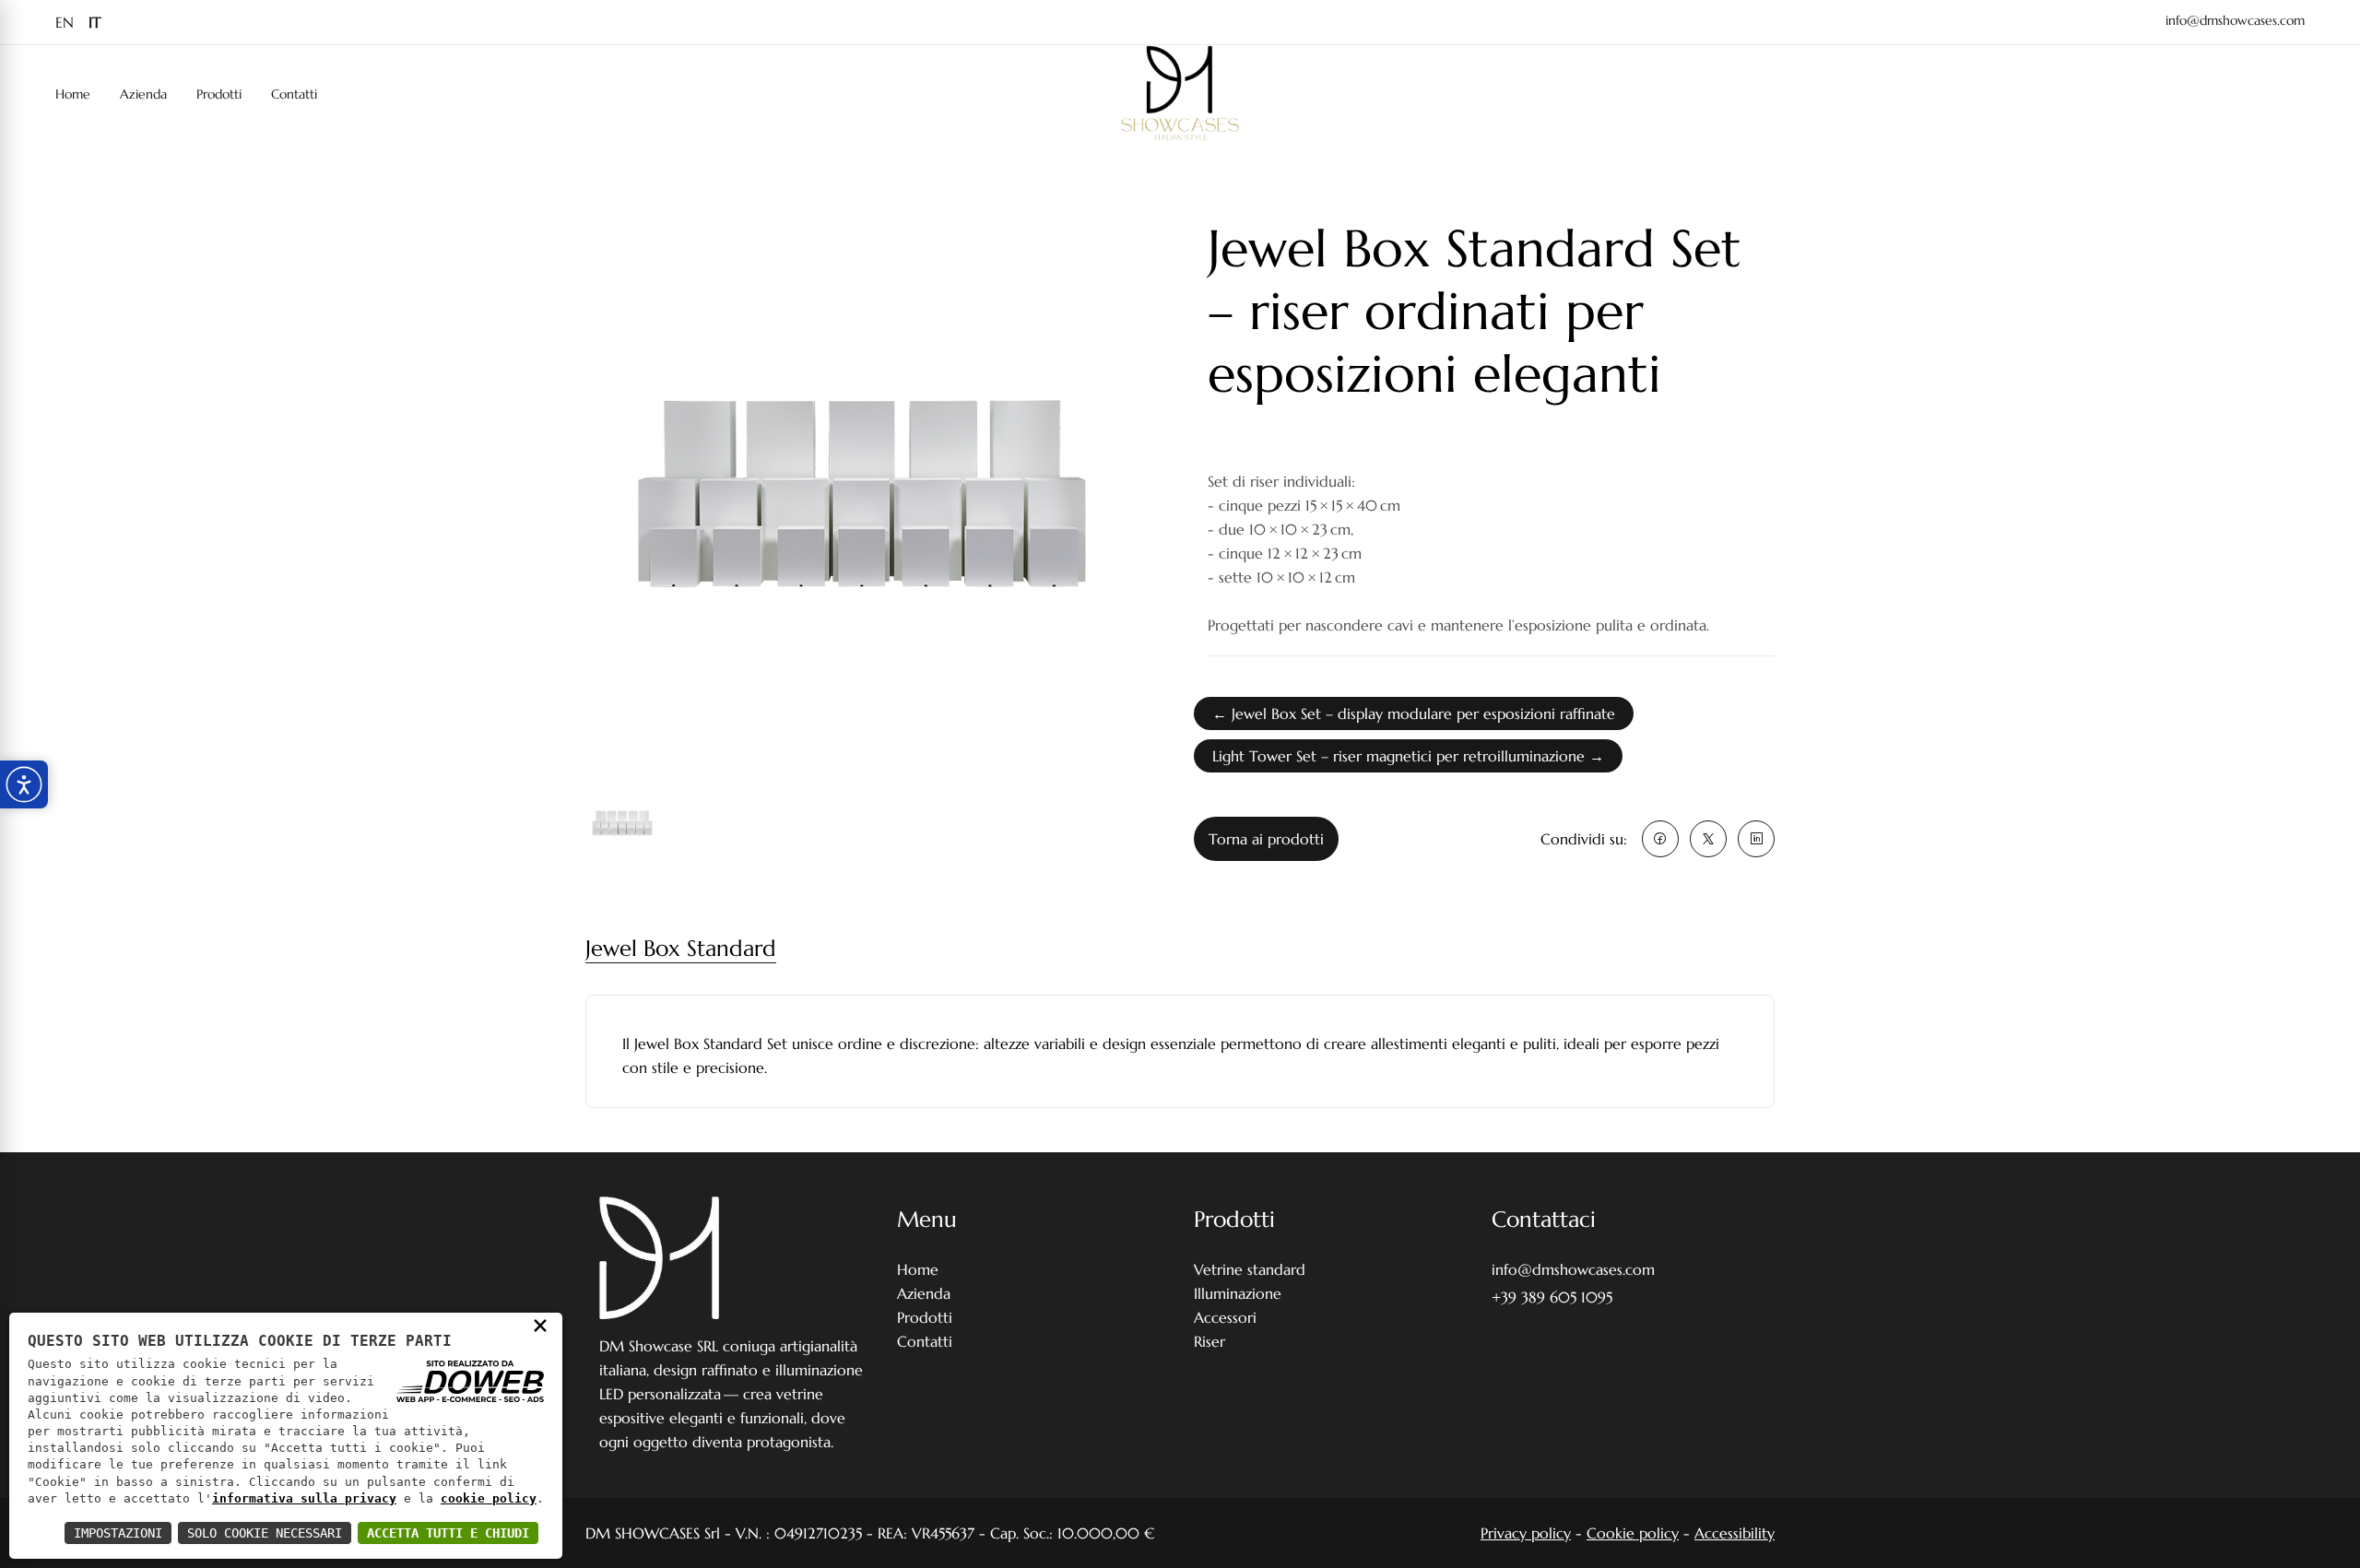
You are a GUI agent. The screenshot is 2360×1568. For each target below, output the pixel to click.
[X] (1708, 839)
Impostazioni (118, 1533)
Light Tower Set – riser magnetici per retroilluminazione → (1408, 756)
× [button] (540, 1325)
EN (65, 22)
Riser (1209, 1341)
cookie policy (489, 1498)
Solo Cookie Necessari (265, 1533)
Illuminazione (1238, 1293)
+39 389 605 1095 (1552, 1297)
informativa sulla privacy (304, 1498)
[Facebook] (1660, 839)
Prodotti (219, 94)
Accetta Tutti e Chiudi (448, 1533)
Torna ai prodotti (1266, 839)
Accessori (1225, 1317)
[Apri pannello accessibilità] (24, 784)
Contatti (294, 94)
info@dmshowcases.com (2235, 20)
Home (73, 94)
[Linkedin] (1756, 839)
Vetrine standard (1250, 1269)
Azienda (143, 94)
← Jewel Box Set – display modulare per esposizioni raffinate (1414, 713)
